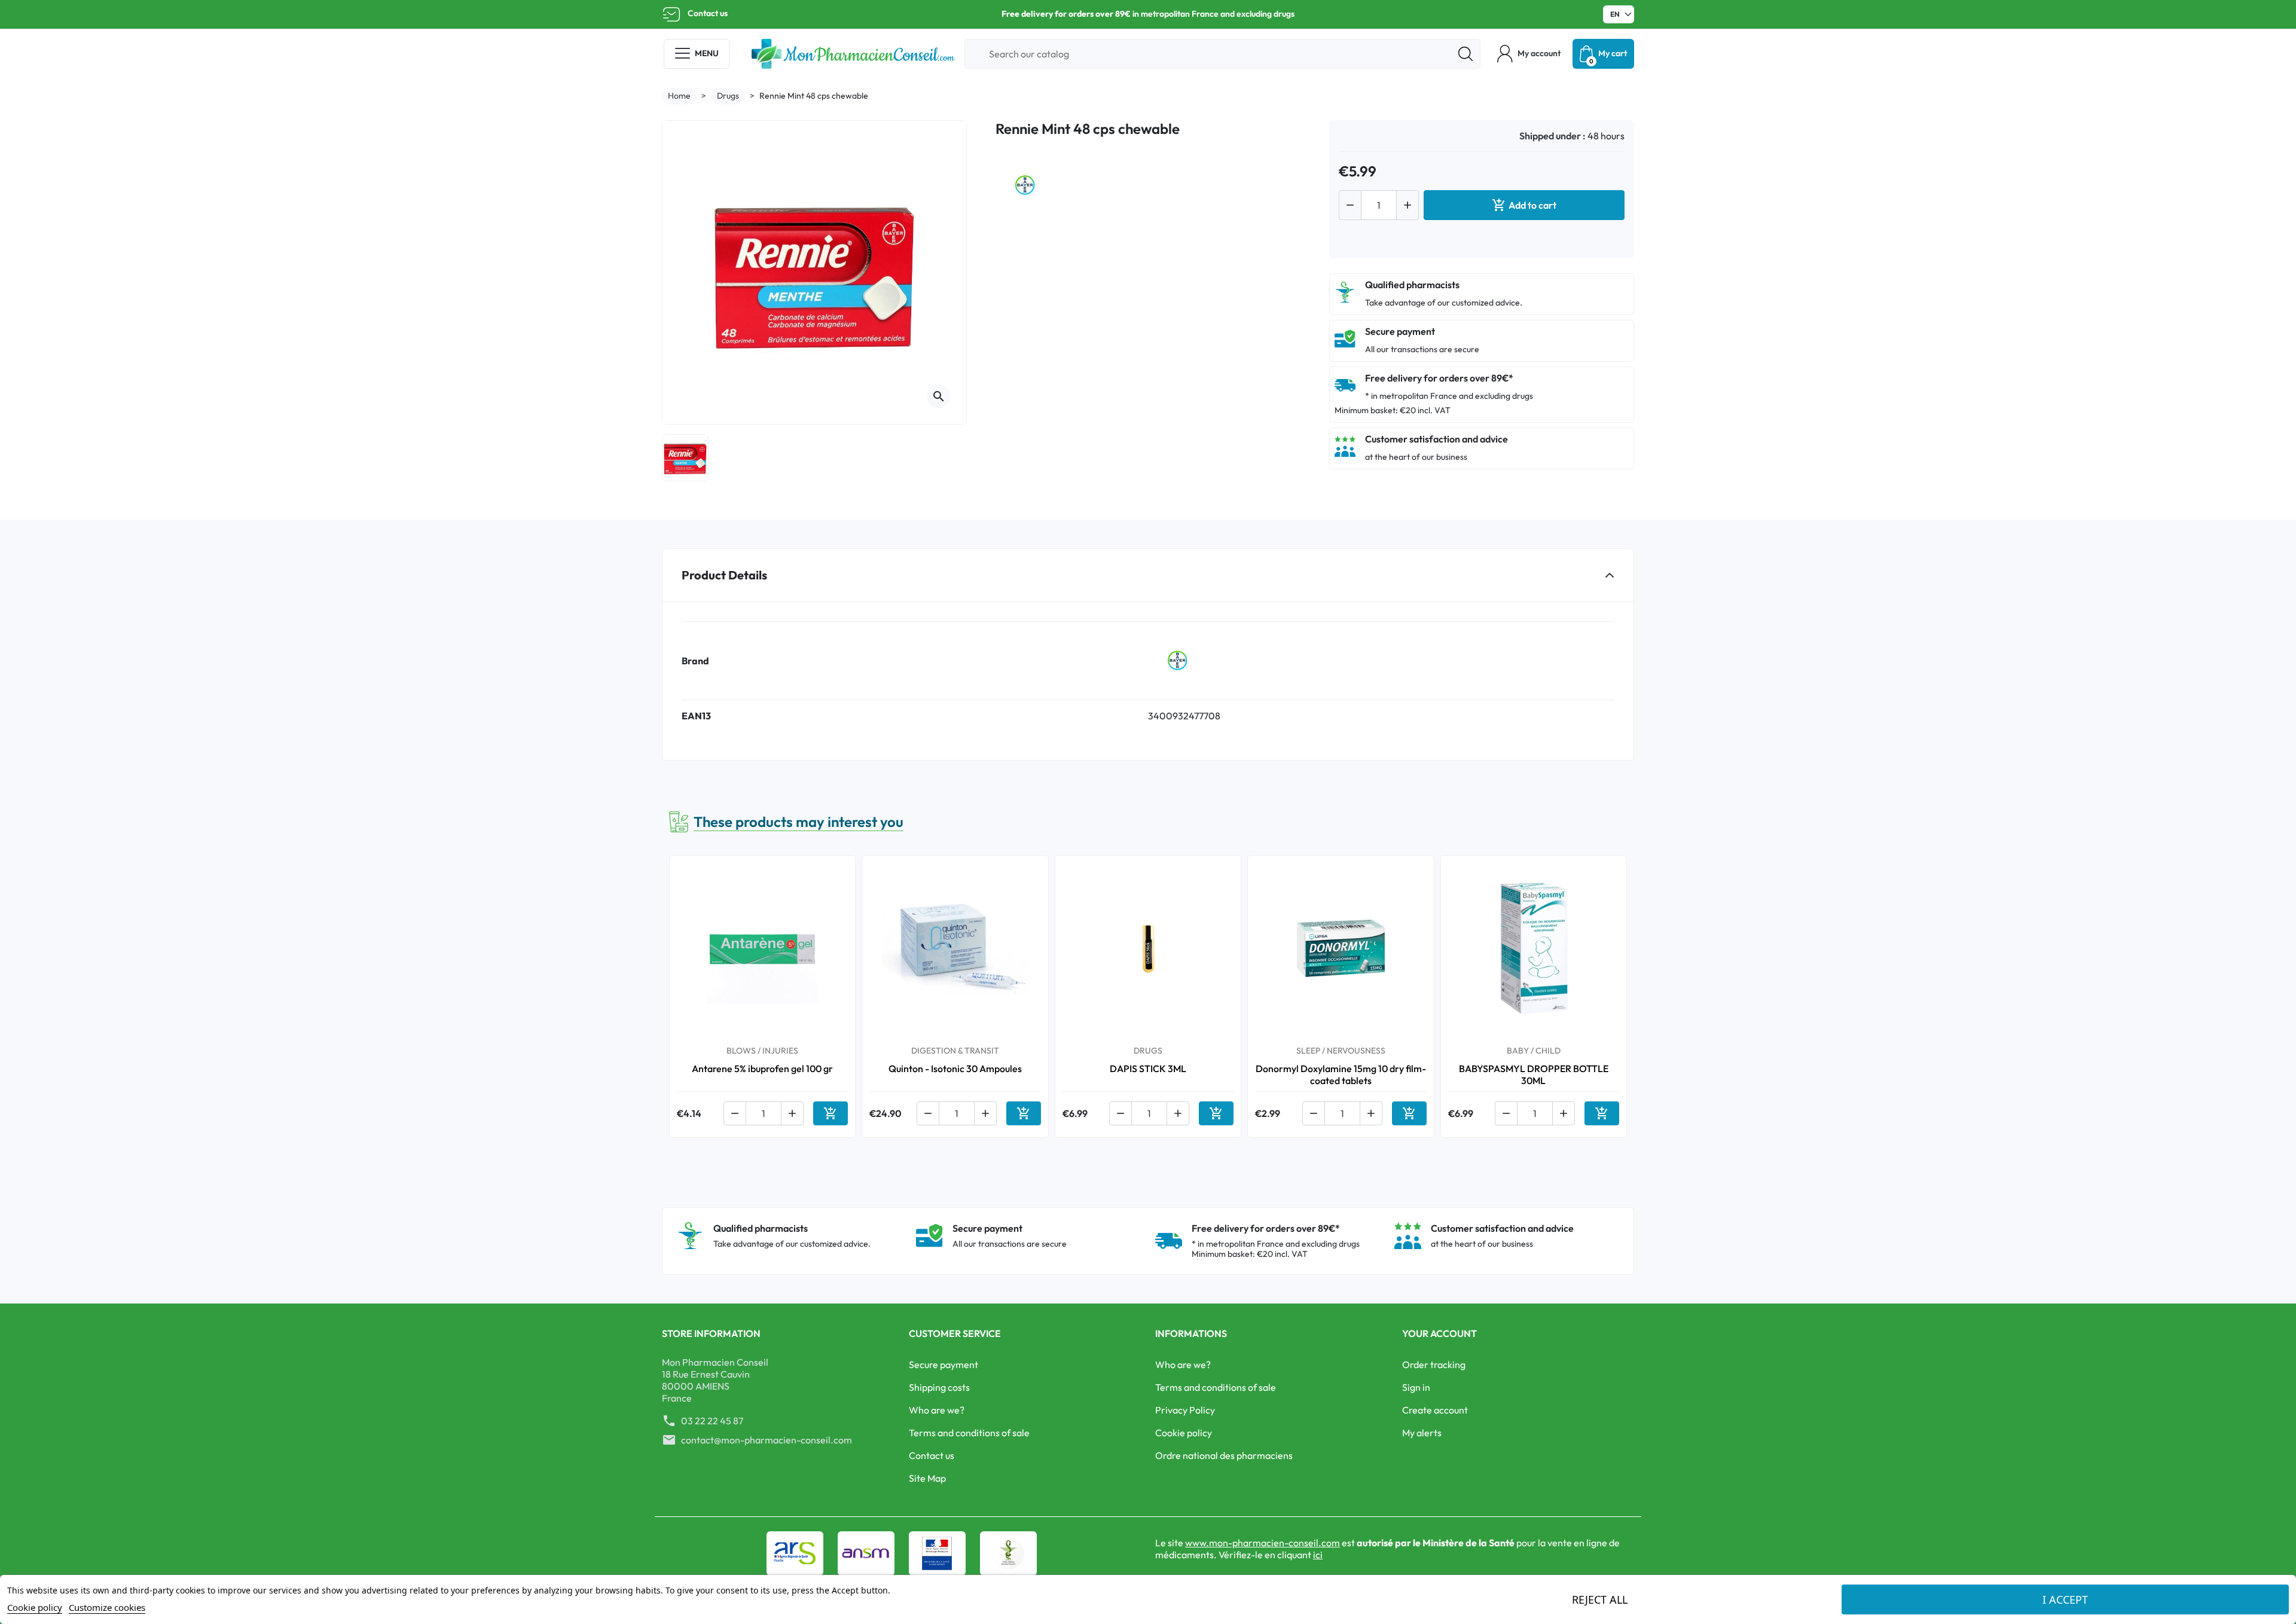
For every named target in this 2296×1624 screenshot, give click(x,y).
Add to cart (1524, 205)
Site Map (927, 1478)
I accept (2065, 1599)
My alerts (1422, 1433)
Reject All (1600, 1599)
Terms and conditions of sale (969, 1433)
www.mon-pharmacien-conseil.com (1263, 1543)
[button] (1529, 54)
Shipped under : (1552, 136)
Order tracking (1434, 1364)
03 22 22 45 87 (712, 1421)
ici (1318, 1555)
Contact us (708, 13)
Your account (1439, 1333)
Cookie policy (1184, 1433)
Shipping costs (939, 1387)
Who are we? (937, 1410)
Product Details (724, 575)
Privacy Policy (1185, 1410)
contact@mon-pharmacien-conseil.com (767, 1440)
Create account (1435, 1410)
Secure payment (944, 1364)
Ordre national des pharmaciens (1224, 1455)
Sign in (1416, 1387)
